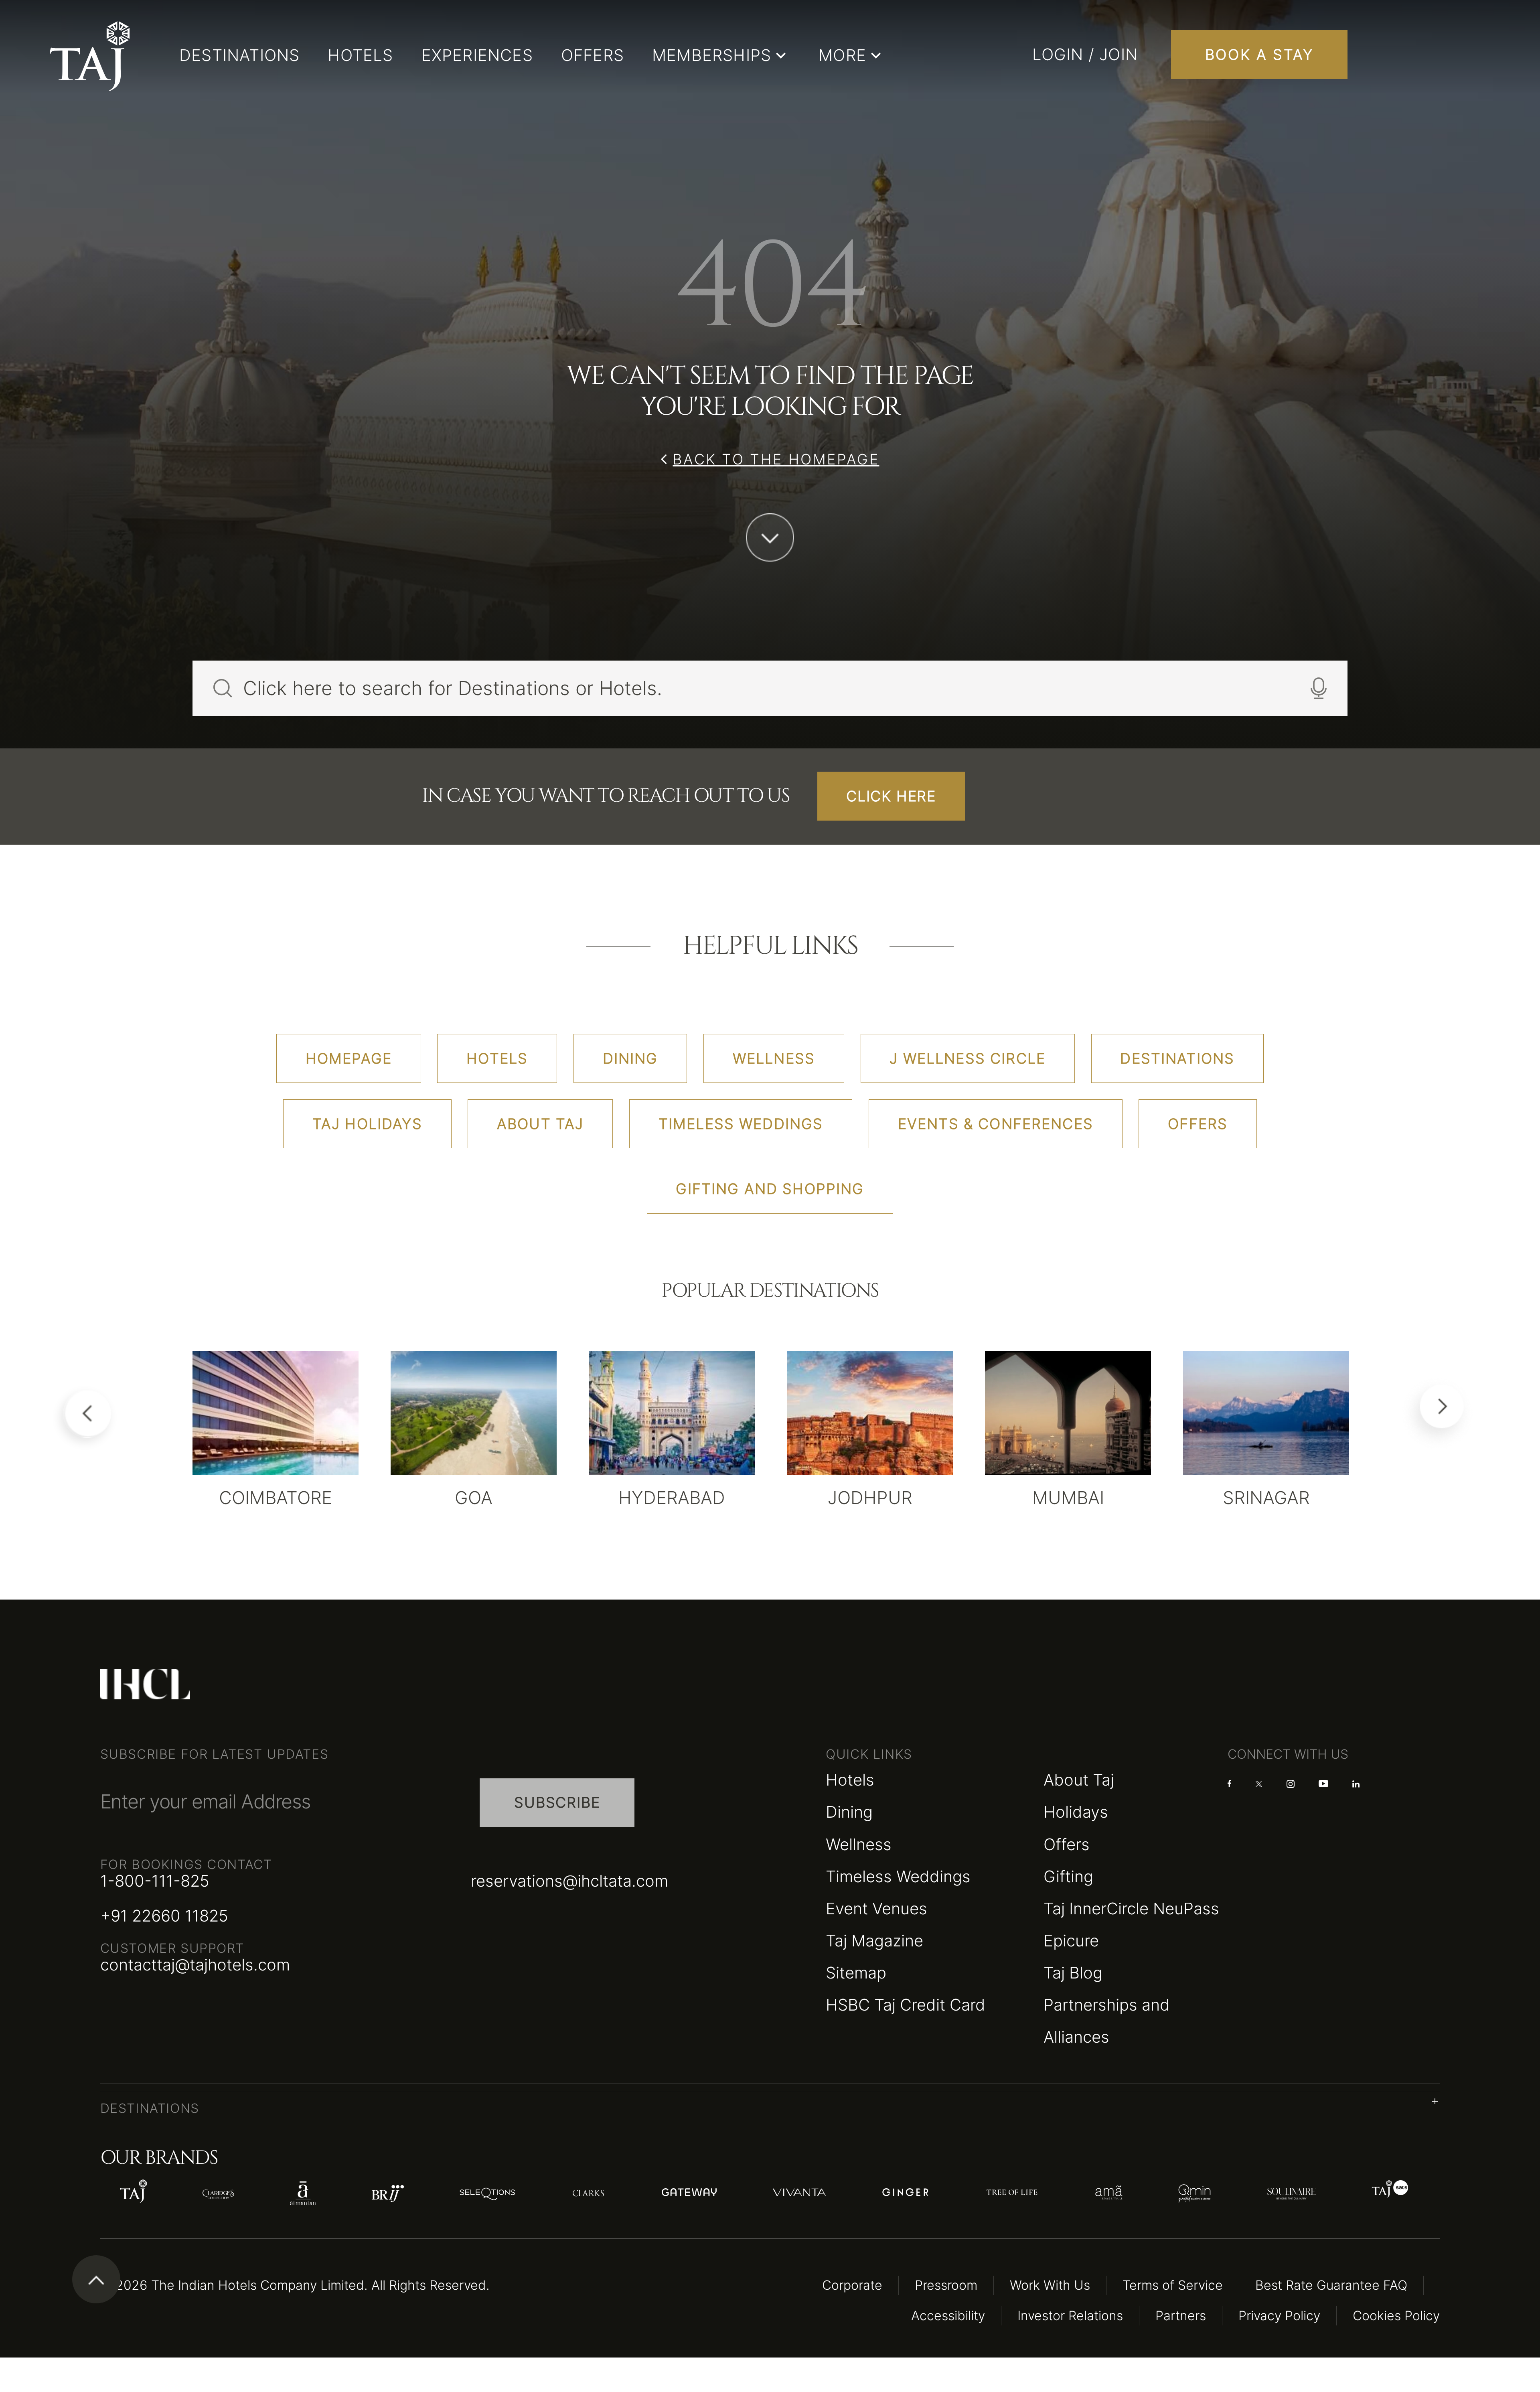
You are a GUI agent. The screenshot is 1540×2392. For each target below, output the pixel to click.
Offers (1067, 1844)
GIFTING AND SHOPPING (770, 1189)
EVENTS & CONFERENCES (996, 1124)
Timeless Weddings (898, 1876)
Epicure (1071, 1941)
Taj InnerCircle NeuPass (1131, 1909)
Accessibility (948, 2316)
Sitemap (856, 1973)
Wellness (859, 1844)
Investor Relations (1070, 2316)
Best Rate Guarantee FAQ (1331, 2285)
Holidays (1076, 1812)
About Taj (1079, 1780)
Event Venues (876, 1909)
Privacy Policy (1279, 2316)
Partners (1181, 2316)
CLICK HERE (891, 796)
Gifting (1068, 1876)
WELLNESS (774, 1058)
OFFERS (593, 55)
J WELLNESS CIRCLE (968, 1058)
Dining (849, 1812)
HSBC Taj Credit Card (906, 2005)
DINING (630, 1058)
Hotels (850, 1780)
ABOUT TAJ (540, 1124)
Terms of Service (1173, 2285)
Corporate (852, 2285)
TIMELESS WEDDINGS (741, 1124)
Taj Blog (1073, 1973)
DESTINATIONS (239, 55)
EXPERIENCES (477, 55)
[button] (770, 2101)
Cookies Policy (1396, 2316)
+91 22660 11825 (164, 1916)
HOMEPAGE (349, 1058)
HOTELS (360, 55)
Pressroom (946, 2285)
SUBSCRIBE (557, 1802)
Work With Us (1050, 2285)
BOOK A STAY (1259, 55)
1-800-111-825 (155, 1881)
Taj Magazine (874, 1941)
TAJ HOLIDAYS (367, 1124)
